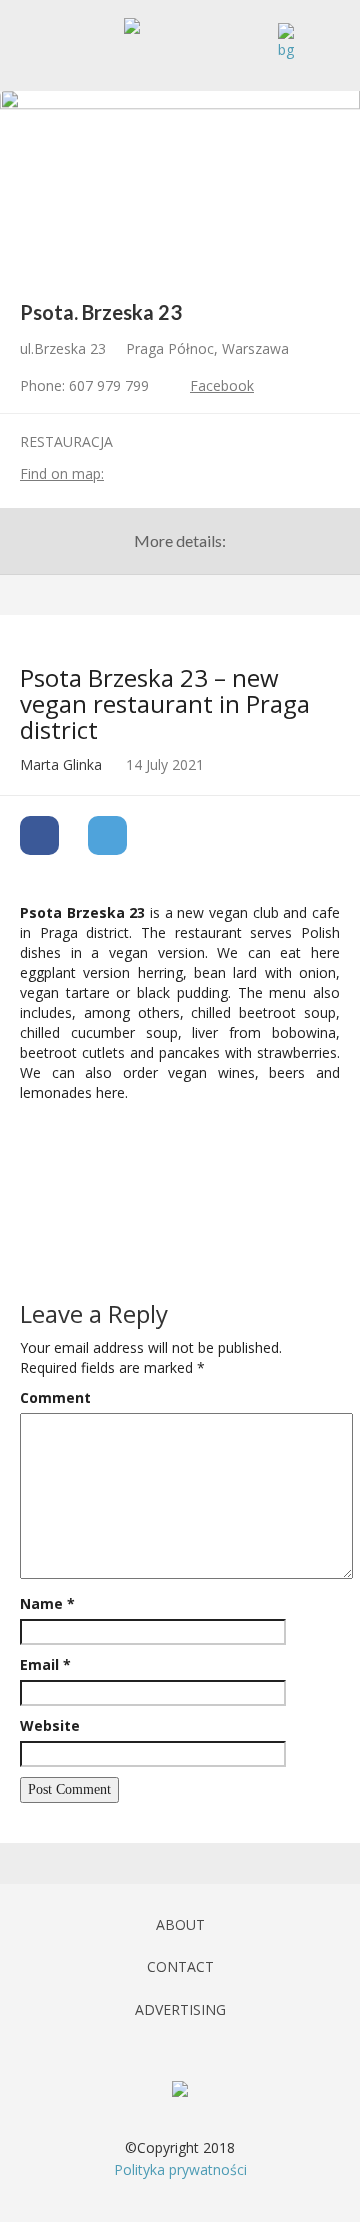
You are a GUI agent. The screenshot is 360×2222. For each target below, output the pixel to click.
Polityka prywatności (180, 2169)
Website (50, 1725)
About (180, 1924)
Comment (55, 1397)
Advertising (180, 2009)
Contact (180, 1966)
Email (45, 1664)
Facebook (222, 385)
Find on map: (62, 473)
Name (47, 1603)
